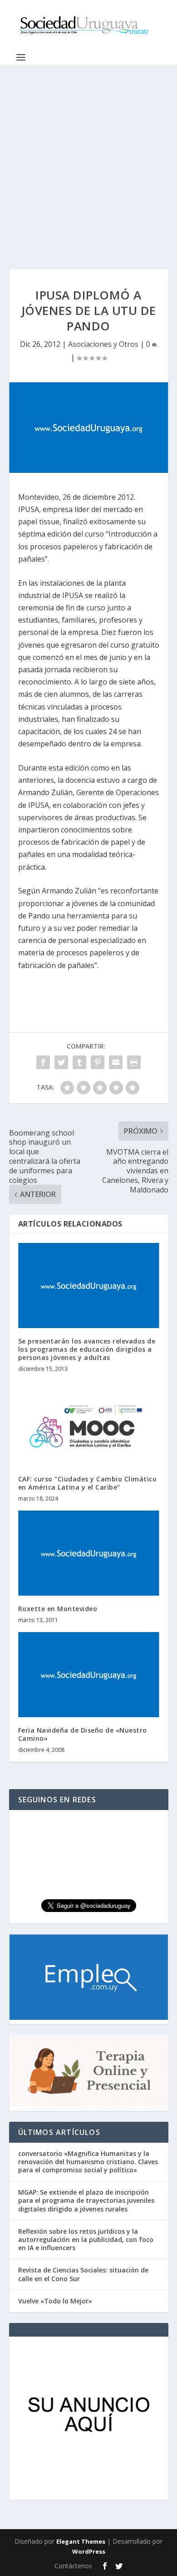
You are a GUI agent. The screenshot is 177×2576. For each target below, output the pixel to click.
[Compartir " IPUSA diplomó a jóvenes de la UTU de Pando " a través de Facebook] (43, 1062)
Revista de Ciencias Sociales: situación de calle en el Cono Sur (83, 2274)
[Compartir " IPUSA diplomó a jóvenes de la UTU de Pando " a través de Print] (134, 1062)
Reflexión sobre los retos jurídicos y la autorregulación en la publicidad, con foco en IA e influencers (86, 2239)
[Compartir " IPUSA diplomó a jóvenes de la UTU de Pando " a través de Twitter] (61, 1062)
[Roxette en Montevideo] (89, 1553)
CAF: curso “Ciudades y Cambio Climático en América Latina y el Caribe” (88, 1483)
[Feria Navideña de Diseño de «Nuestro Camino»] (89, 1675)
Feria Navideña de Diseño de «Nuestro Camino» (83, 1734)
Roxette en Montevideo (58, 1609)
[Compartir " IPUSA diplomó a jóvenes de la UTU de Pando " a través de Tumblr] (79, 1062)
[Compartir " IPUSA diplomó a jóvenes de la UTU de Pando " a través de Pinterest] (98, 1062)
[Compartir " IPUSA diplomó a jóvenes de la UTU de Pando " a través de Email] (116, 1062)
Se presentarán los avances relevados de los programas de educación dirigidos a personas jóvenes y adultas (87, 1349)
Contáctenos (73, 2566)
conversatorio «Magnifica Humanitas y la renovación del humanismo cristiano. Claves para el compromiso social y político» (88, 2162)
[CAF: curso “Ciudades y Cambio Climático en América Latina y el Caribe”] (89, 1423)
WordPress (89, 2551)
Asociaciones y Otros (103, 344)
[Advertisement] (88, 158)
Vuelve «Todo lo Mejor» (55, 2301)
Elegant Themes (81, 2541)
